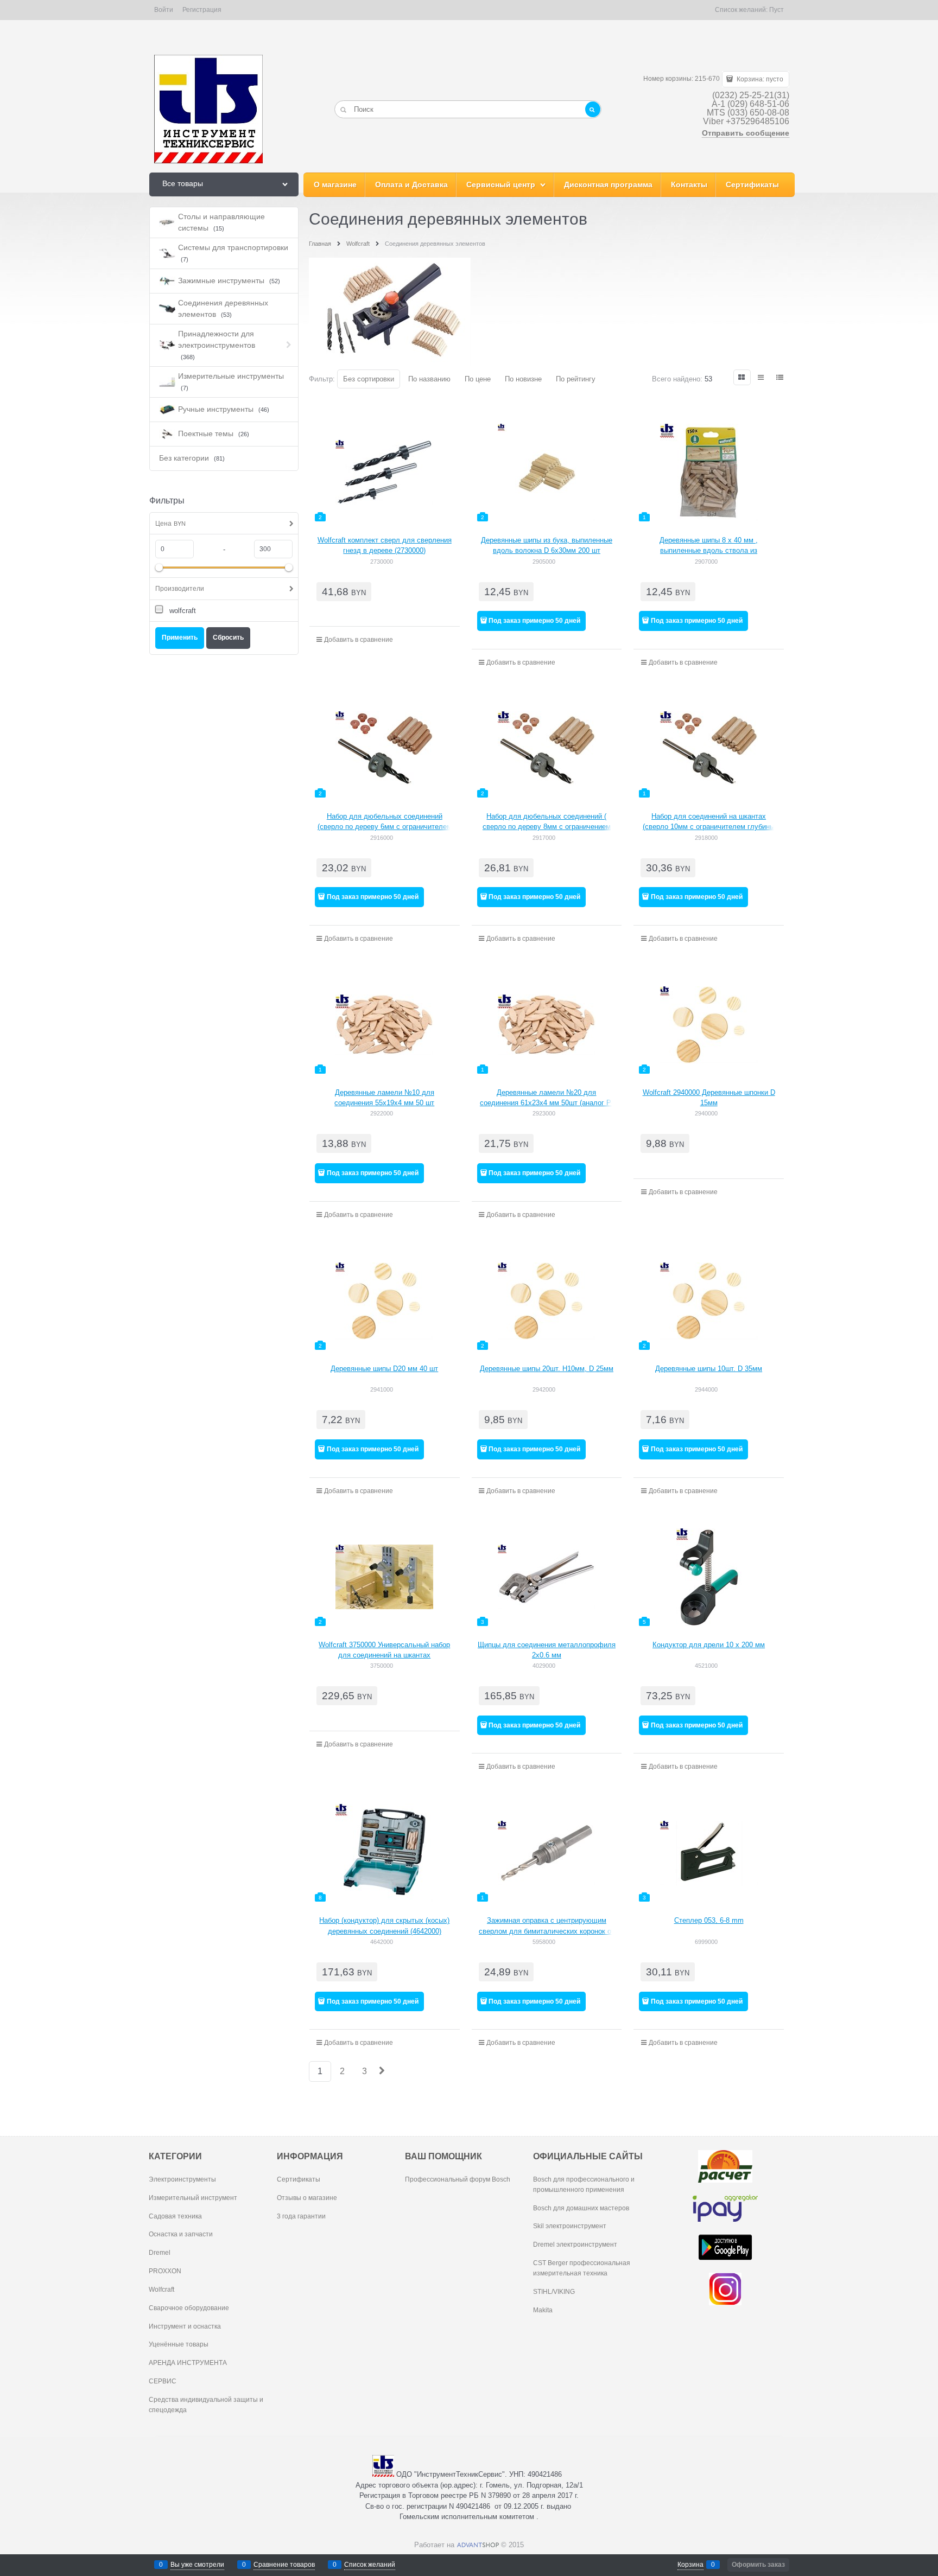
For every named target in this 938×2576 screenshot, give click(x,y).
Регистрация (202, 10)
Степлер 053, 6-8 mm (709, 1920)
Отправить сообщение (746, 133)
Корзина (690, 2565)
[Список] (762, 377)
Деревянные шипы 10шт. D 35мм (709, 1369)
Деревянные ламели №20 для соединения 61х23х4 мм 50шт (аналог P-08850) (547, 1103)
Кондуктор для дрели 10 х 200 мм (709, 1645)
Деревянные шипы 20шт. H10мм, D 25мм (547, 1369)
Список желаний (370, 2565)
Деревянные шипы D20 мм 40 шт (384, 1369)
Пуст (777, 10)
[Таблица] (781, 377)
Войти (164, 10)
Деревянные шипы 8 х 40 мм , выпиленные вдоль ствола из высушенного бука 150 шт (709, 551)
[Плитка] (742, 377)
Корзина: (759, 79)
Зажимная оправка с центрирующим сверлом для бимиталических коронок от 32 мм (547, 1931)
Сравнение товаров (284, 2565)
